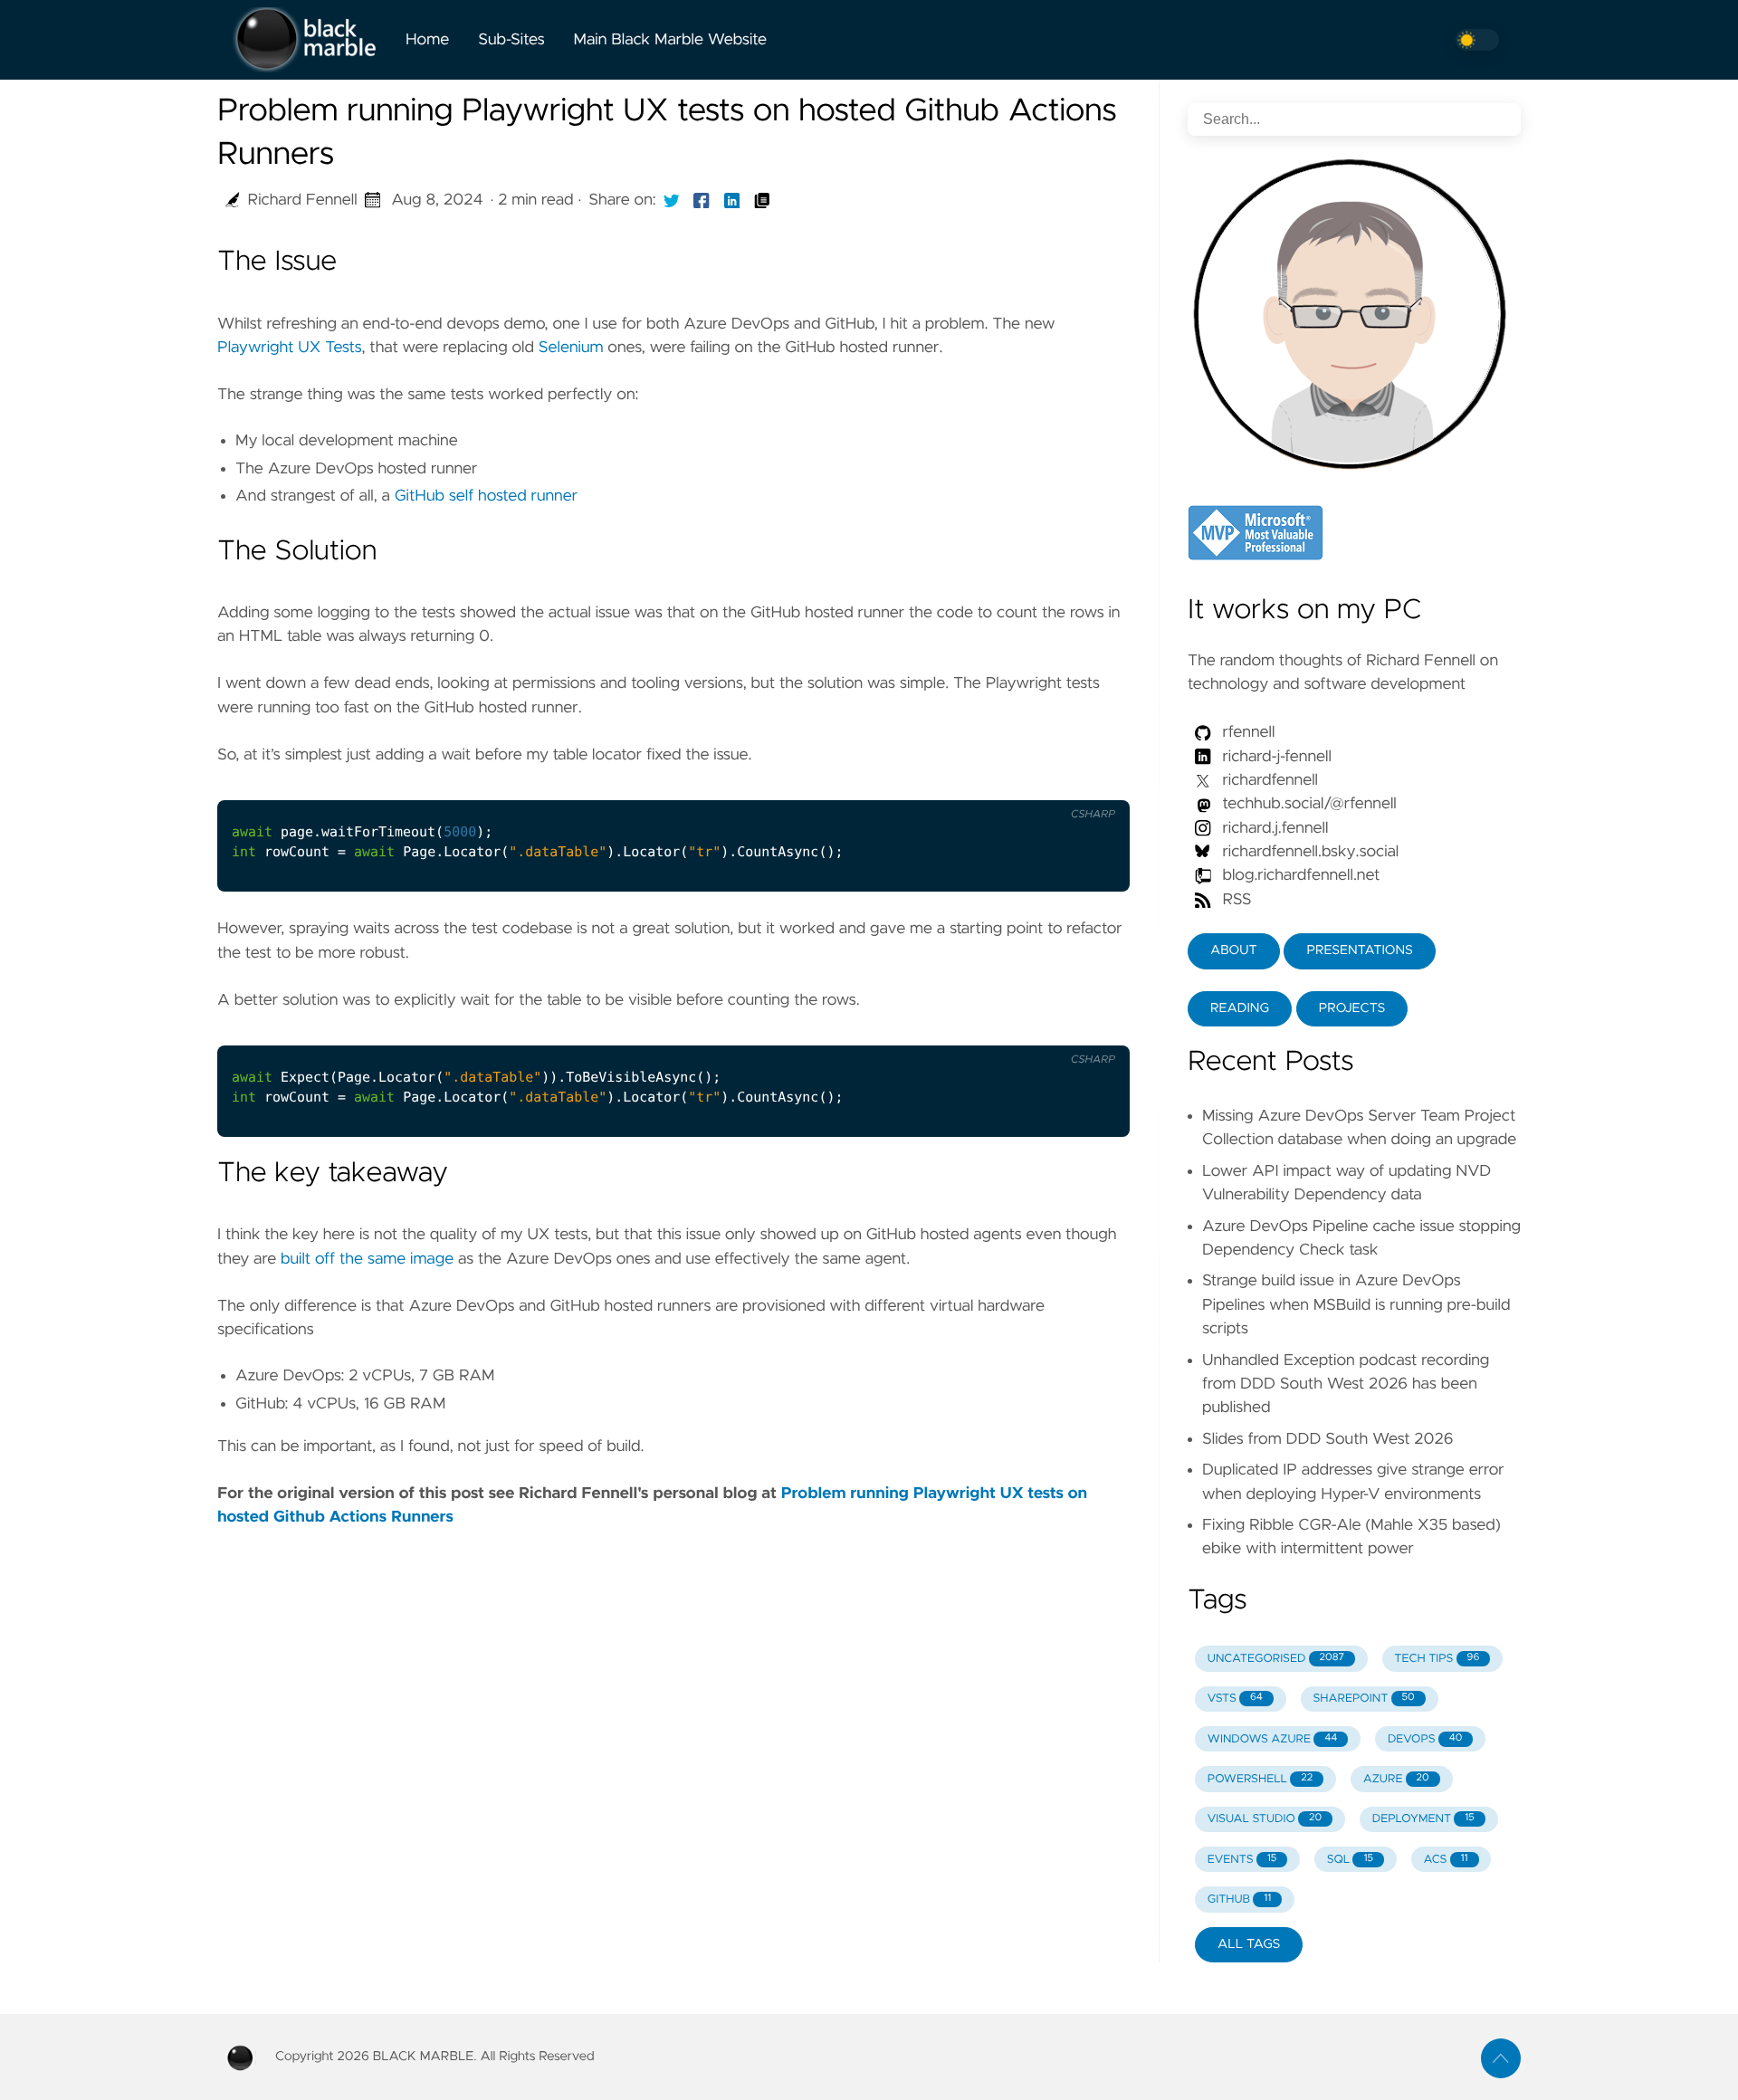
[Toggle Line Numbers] (1093, 779)
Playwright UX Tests (289, 348)
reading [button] (1240, 1008)
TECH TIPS (1437, 1659)
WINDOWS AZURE (1273, 1739)
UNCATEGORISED (1276, 1659)
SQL (1350, 1860)
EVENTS (1242, 1860)
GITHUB (1239, 1900)
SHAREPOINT (1363, 1699)
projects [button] (1352, 1008)
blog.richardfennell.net (1301, 875)
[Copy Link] (762, 200)
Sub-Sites (511, 40)
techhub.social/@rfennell (1308, 804)
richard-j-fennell (1275, 757)
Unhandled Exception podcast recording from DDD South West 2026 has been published (1346, 1384)
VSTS (1235, 1699)
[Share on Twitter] (672, 200)
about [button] (1234, 950)
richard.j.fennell (1273, 828)
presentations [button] (1359, 950)
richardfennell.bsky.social (1308, 852)
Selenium (571, 348)
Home (427, 40)
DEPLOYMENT (1423, 1819)
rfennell (1246, 732)
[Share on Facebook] (702, 200)
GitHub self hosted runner (486, 496)
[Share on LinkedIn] (732, 200)
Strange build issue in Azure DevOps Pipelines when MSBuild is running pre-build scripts (1356, 1305)
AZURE (1396, 1779)
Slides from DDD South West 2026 (1328, 1439)
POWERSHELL (1260, 1779)
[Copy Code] (1055, 779)
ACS (1446, 1860)
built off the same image (367, 1259)
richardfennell (1268, 780)
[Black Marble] (304, 40)
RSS (1235, 900)
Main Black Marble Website (670, 40)
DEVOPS (1425, 1739)
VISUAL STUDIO (1265, 1819)
